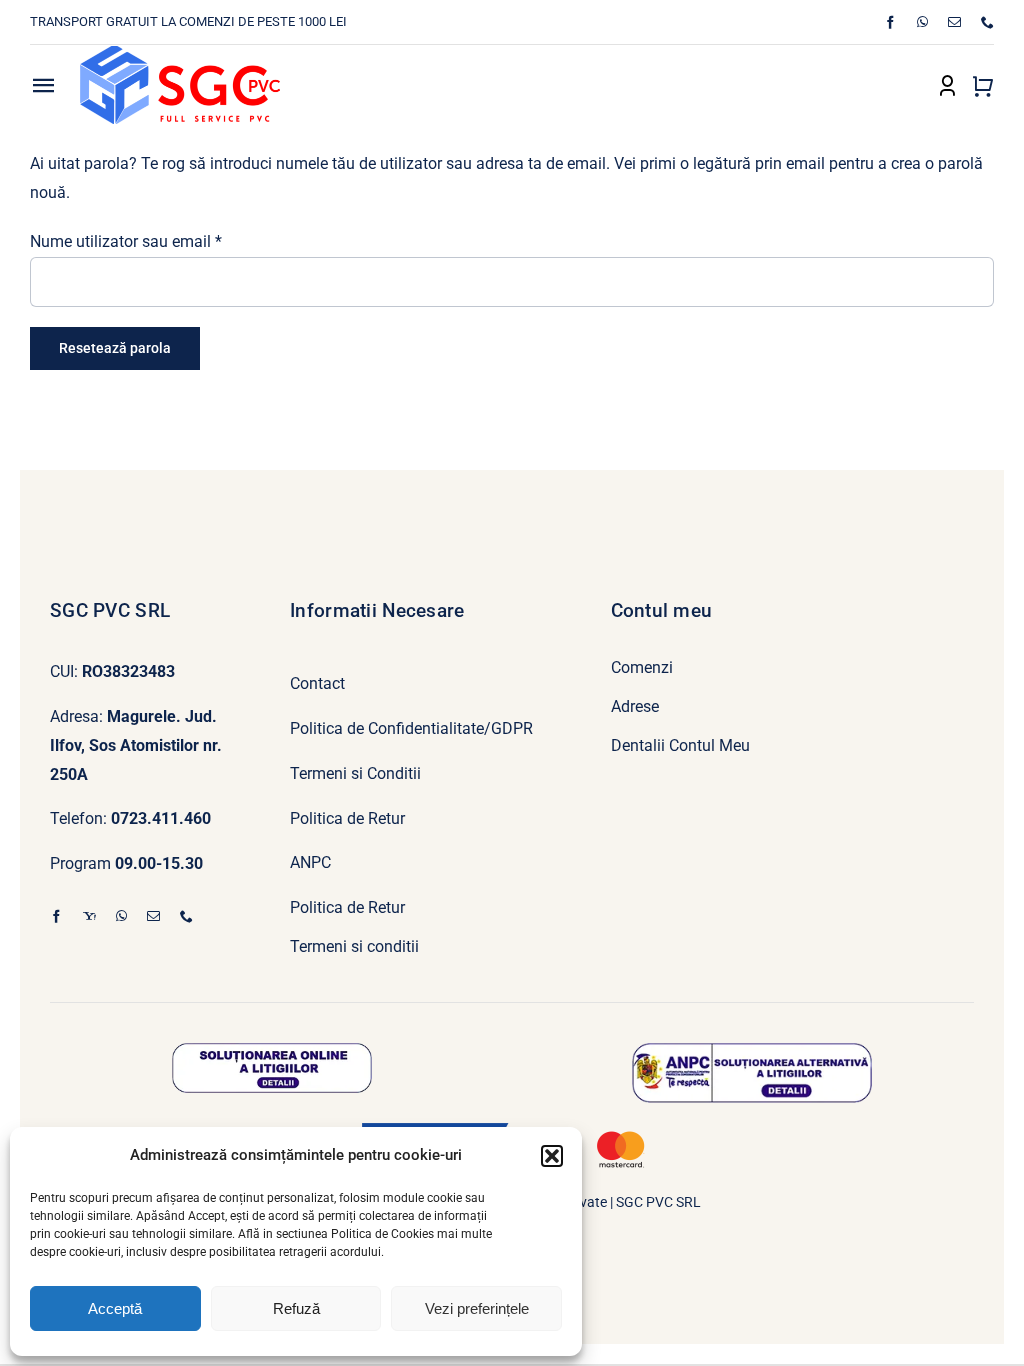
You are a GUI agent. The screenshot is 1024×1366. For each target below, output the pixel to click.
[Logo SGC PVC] (180, 53)
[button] (552, 1156)
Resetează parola (115, 348)
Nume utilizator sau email (126, 241)
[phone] (987, 22)
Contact (317, 683)
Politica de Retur (347, 818)
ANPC (310, 862)
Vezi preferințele (477, 1308)
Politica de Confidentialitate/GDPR (411, 728)
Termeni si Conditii (355, 773)
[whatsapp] (922, 22)
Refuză (296, 1308)
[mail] (954, 22)
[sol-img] (272, 1050)
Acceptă (115, 1308)
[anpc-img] (752, 1050)
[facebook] (890, 22)
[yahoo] (89, 916)
